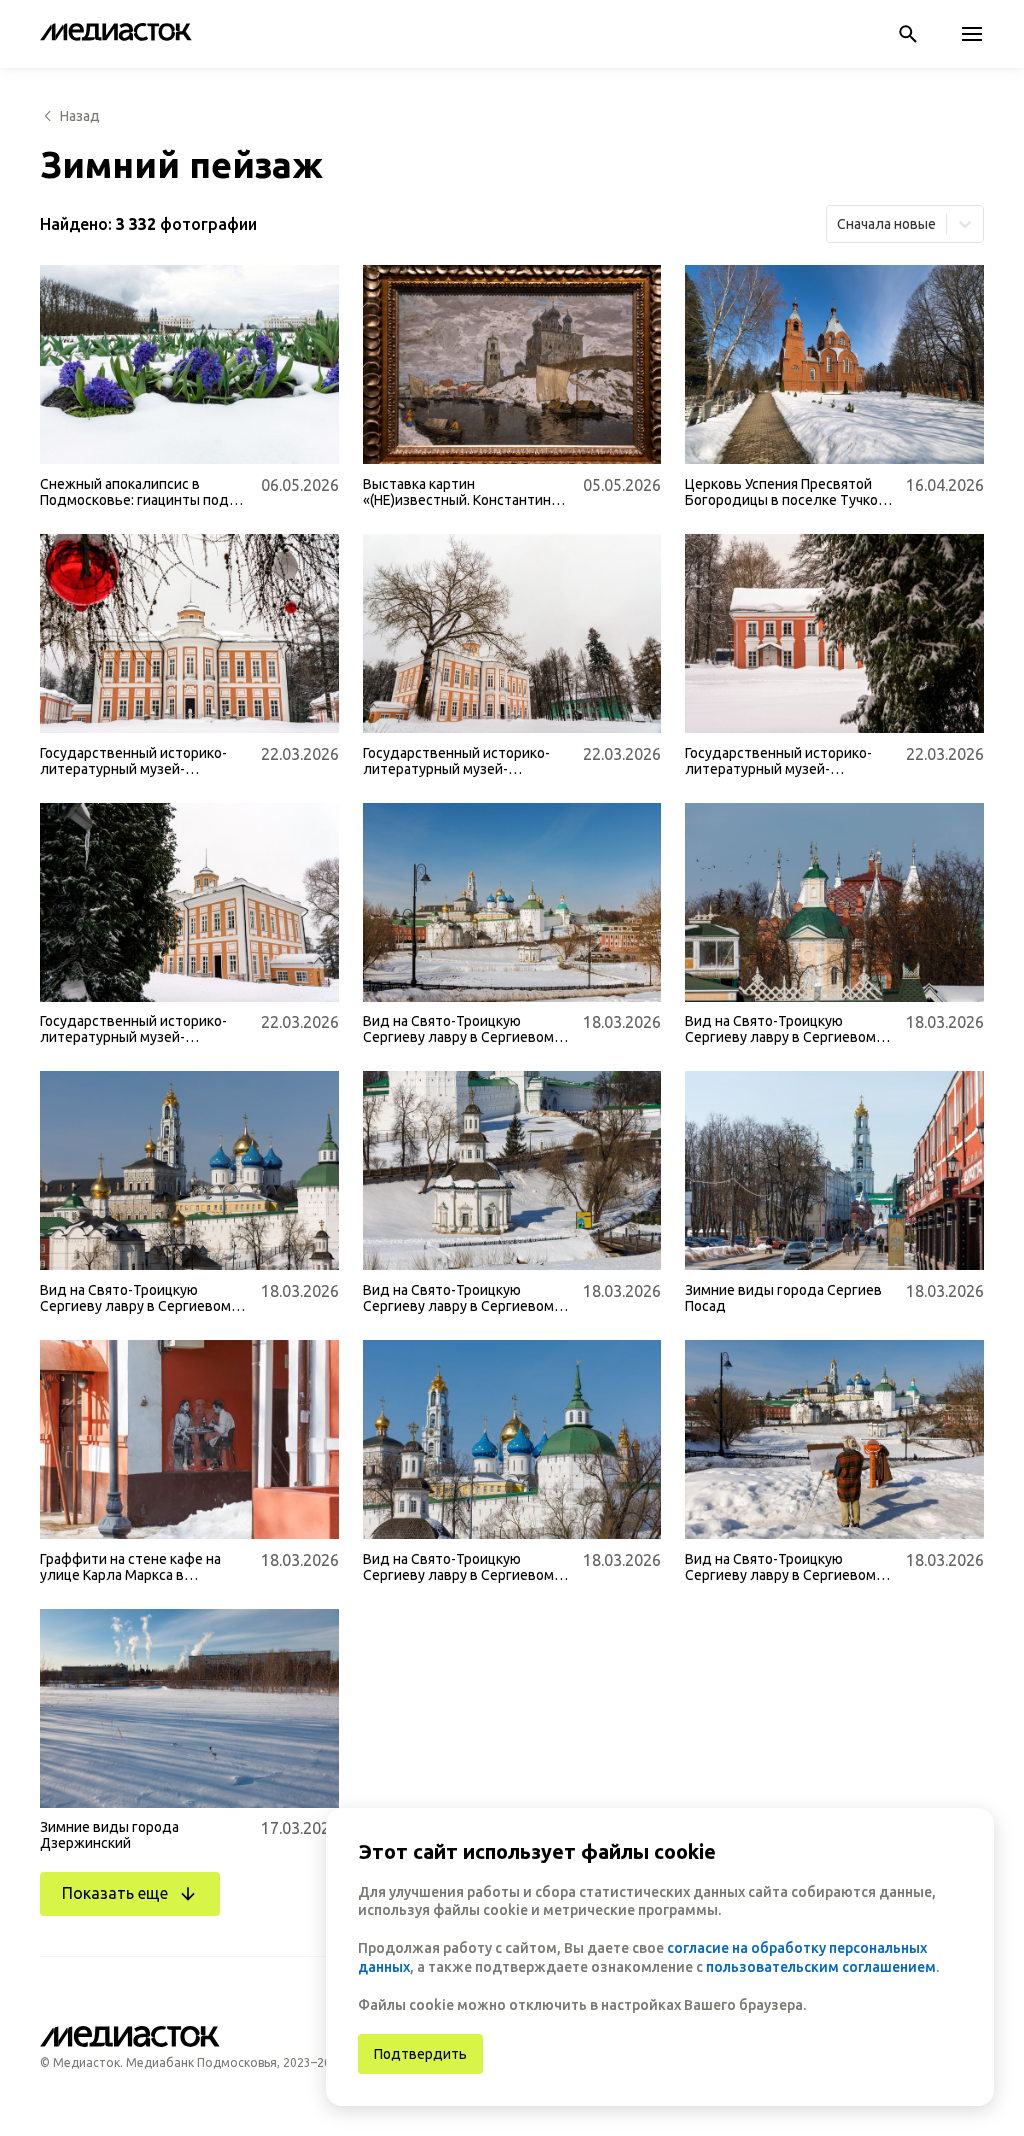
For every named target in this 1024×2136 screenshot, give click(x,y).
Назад (80, 116)
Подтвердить (420, 2054)
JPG (68, 438)
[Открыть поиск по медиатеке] (908, 34)
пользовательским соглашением (821, 1967)
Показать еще (115, 1893)
